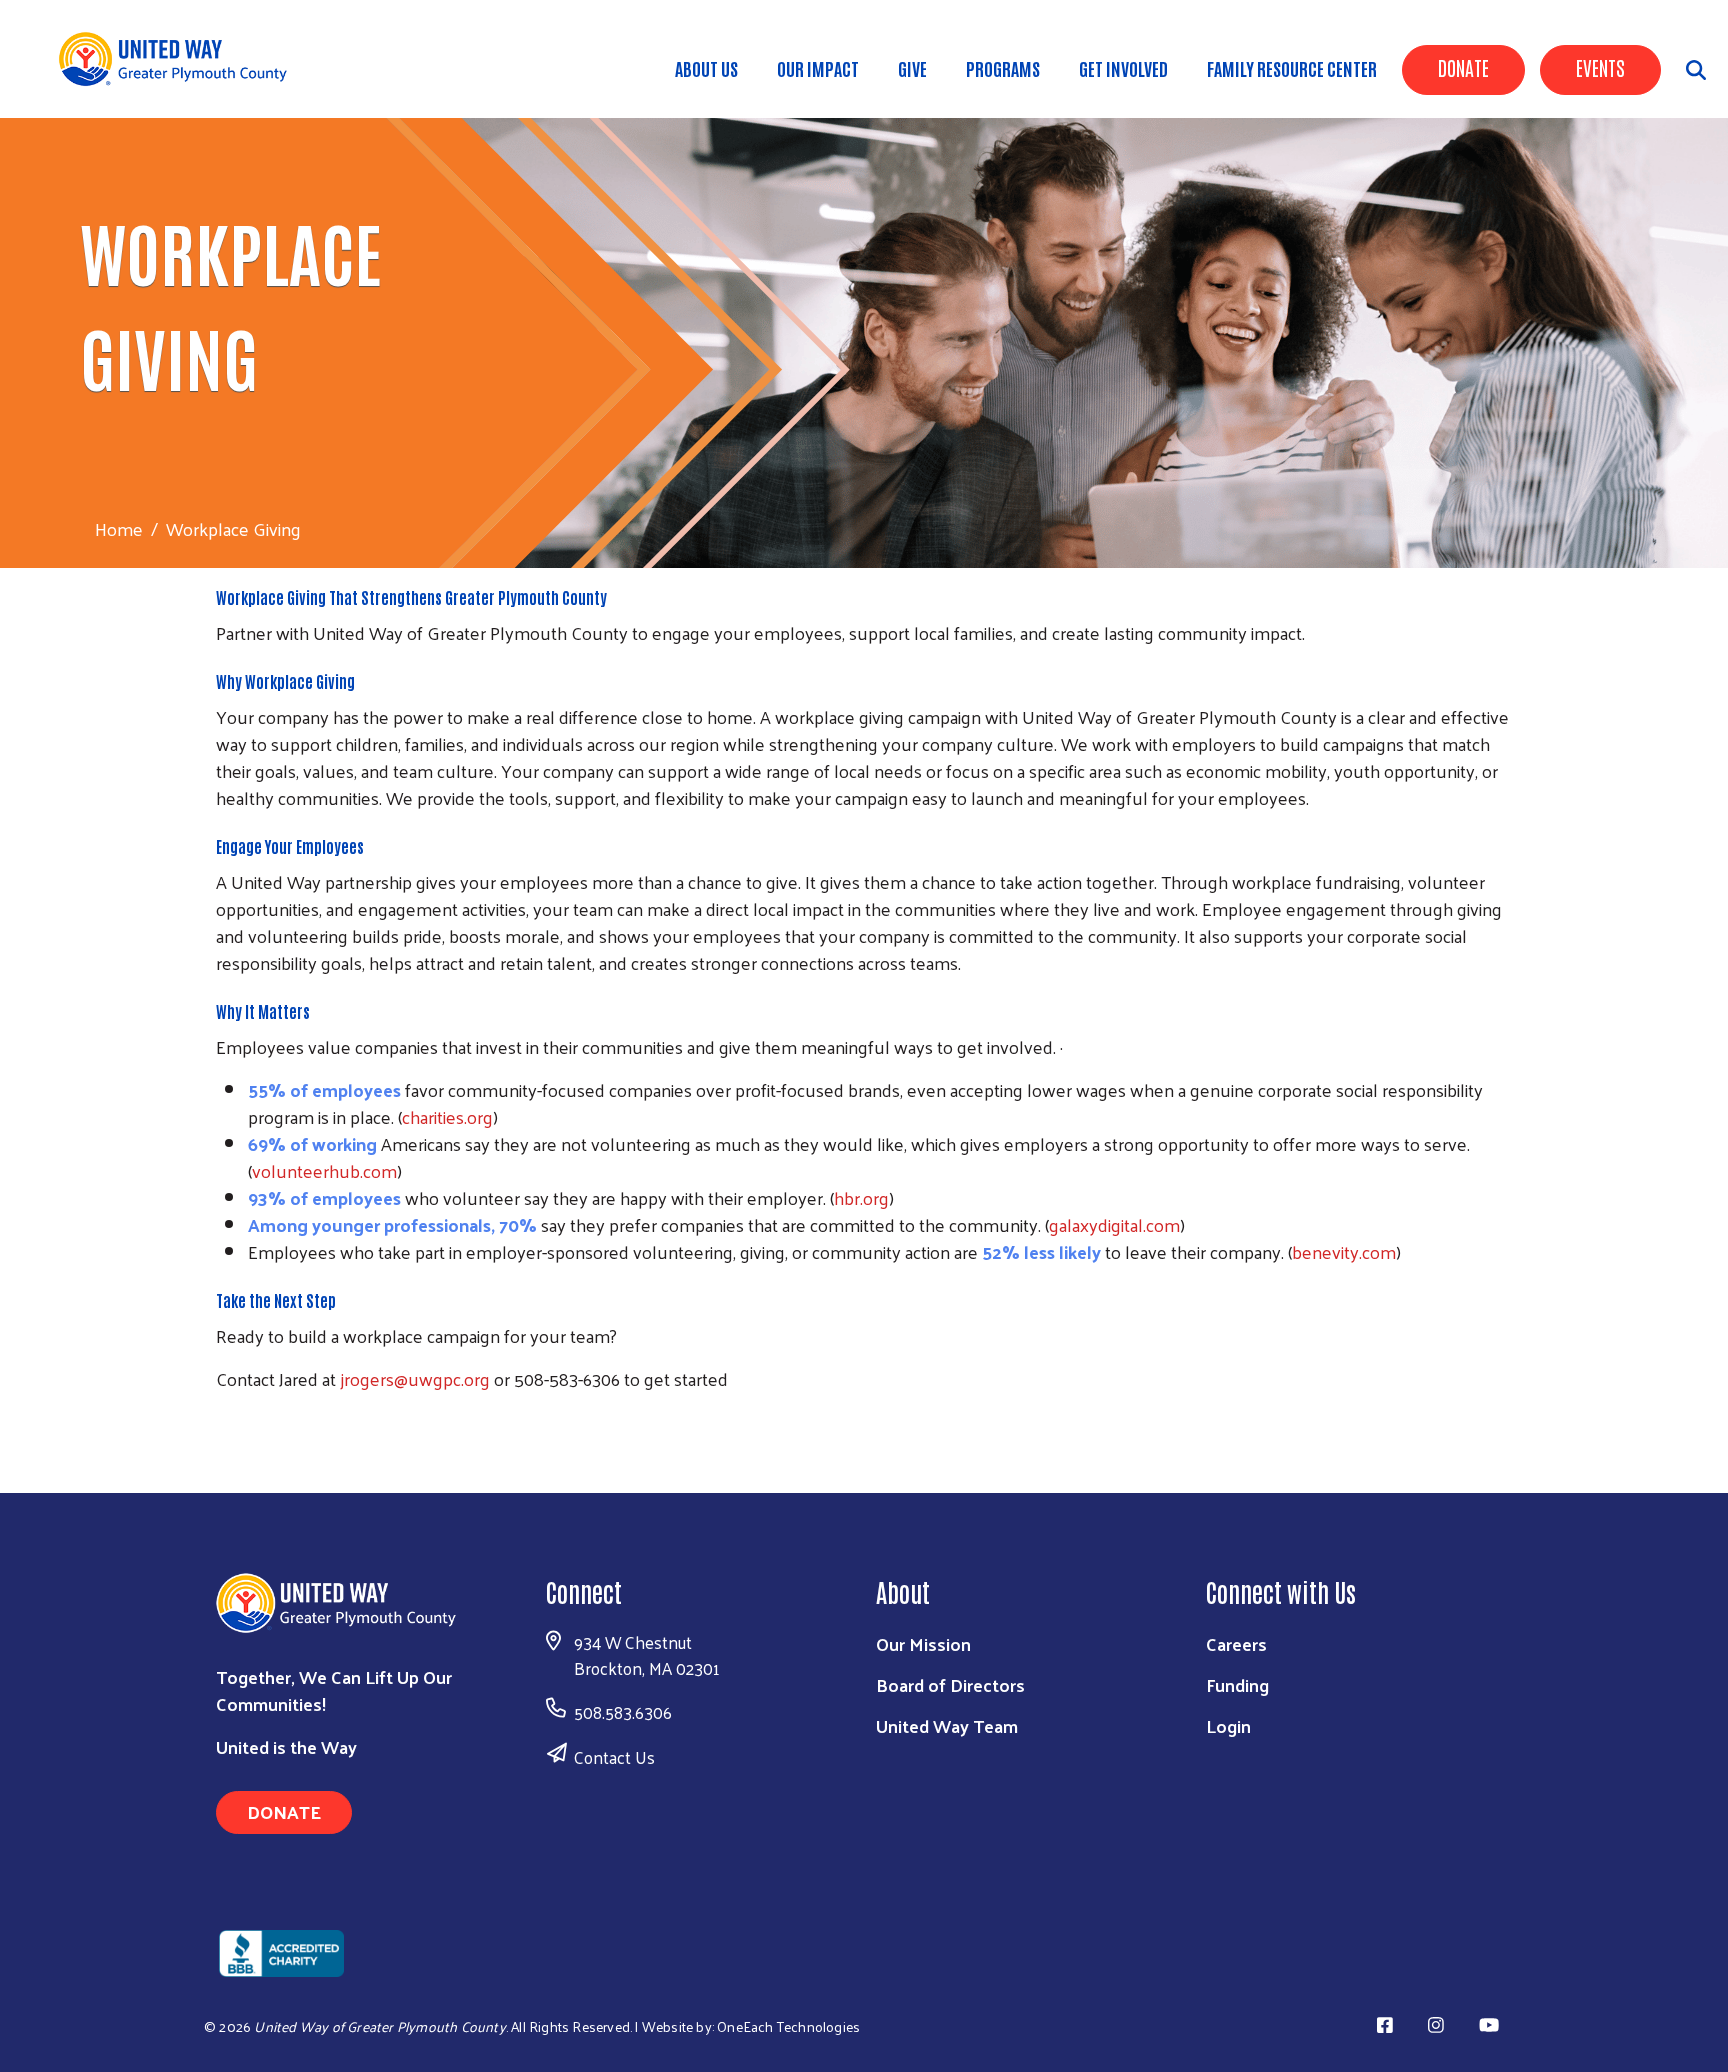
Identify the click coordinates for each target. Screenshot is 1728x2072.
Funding (1237, 1684)
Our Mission (923, 1643)
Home (119, 528)
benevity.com (1344, 1251)
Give (912, 68)
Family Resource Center (1292, 68)
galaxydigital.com (1114, 1224)
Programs (1003, 68)
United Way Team (947, 1725)
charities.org (447, 1116)
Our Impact (818, 68)
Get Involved (1123, 68)
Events (1600, 67)
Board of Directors (950, 1684)
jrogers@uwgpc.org (415, 1378)
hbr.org (861, 1197)
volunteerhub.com (324, 1170)
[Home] (180, 59)
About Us (706, 68)
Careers (1236, 1643)
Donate (1463, 67)
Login (1228, 1725)
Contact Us (614, 1757)
